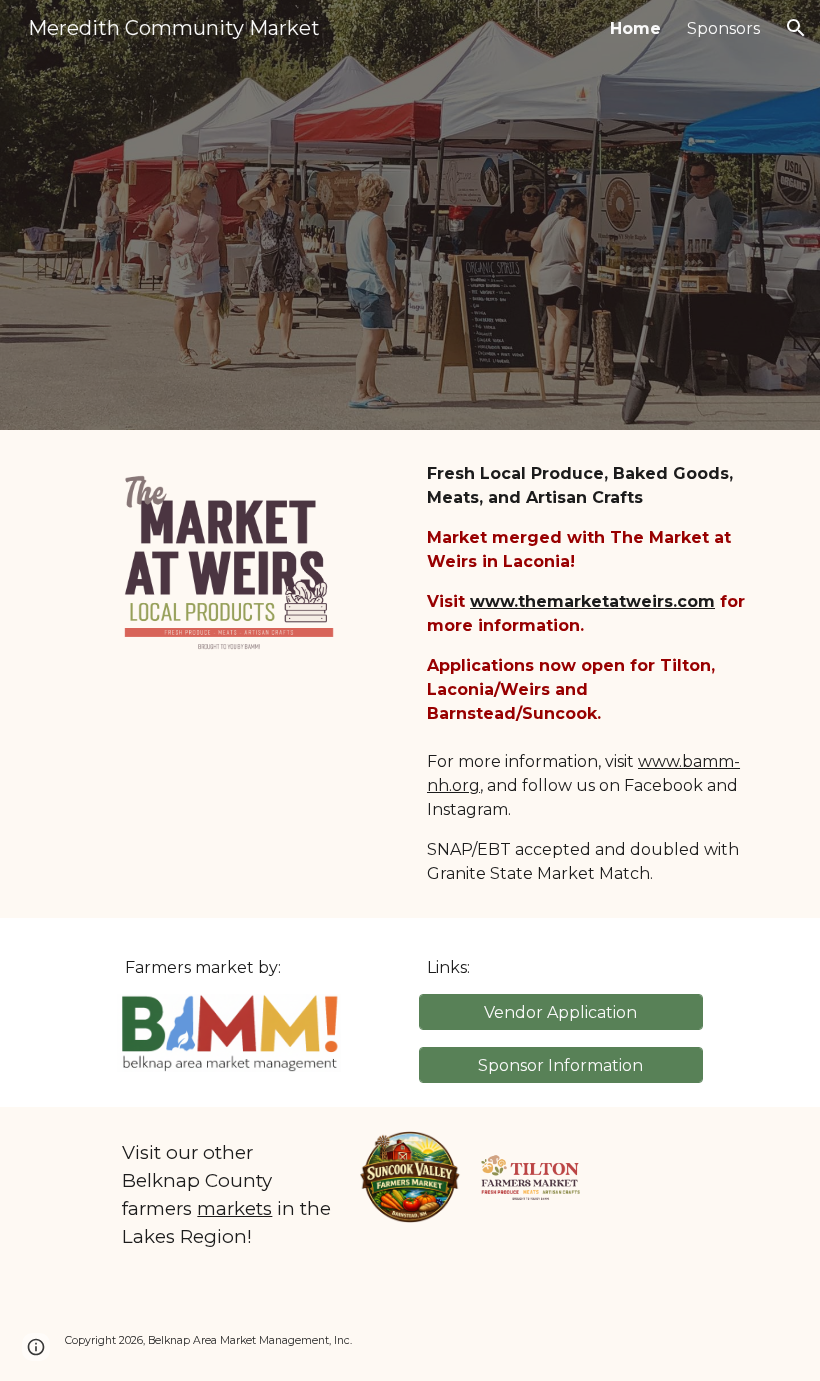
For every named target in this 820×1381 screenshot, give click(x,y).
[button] (796, 28)
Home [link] (635, 28)
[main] (591, 674)
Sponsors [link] (723, 28)
